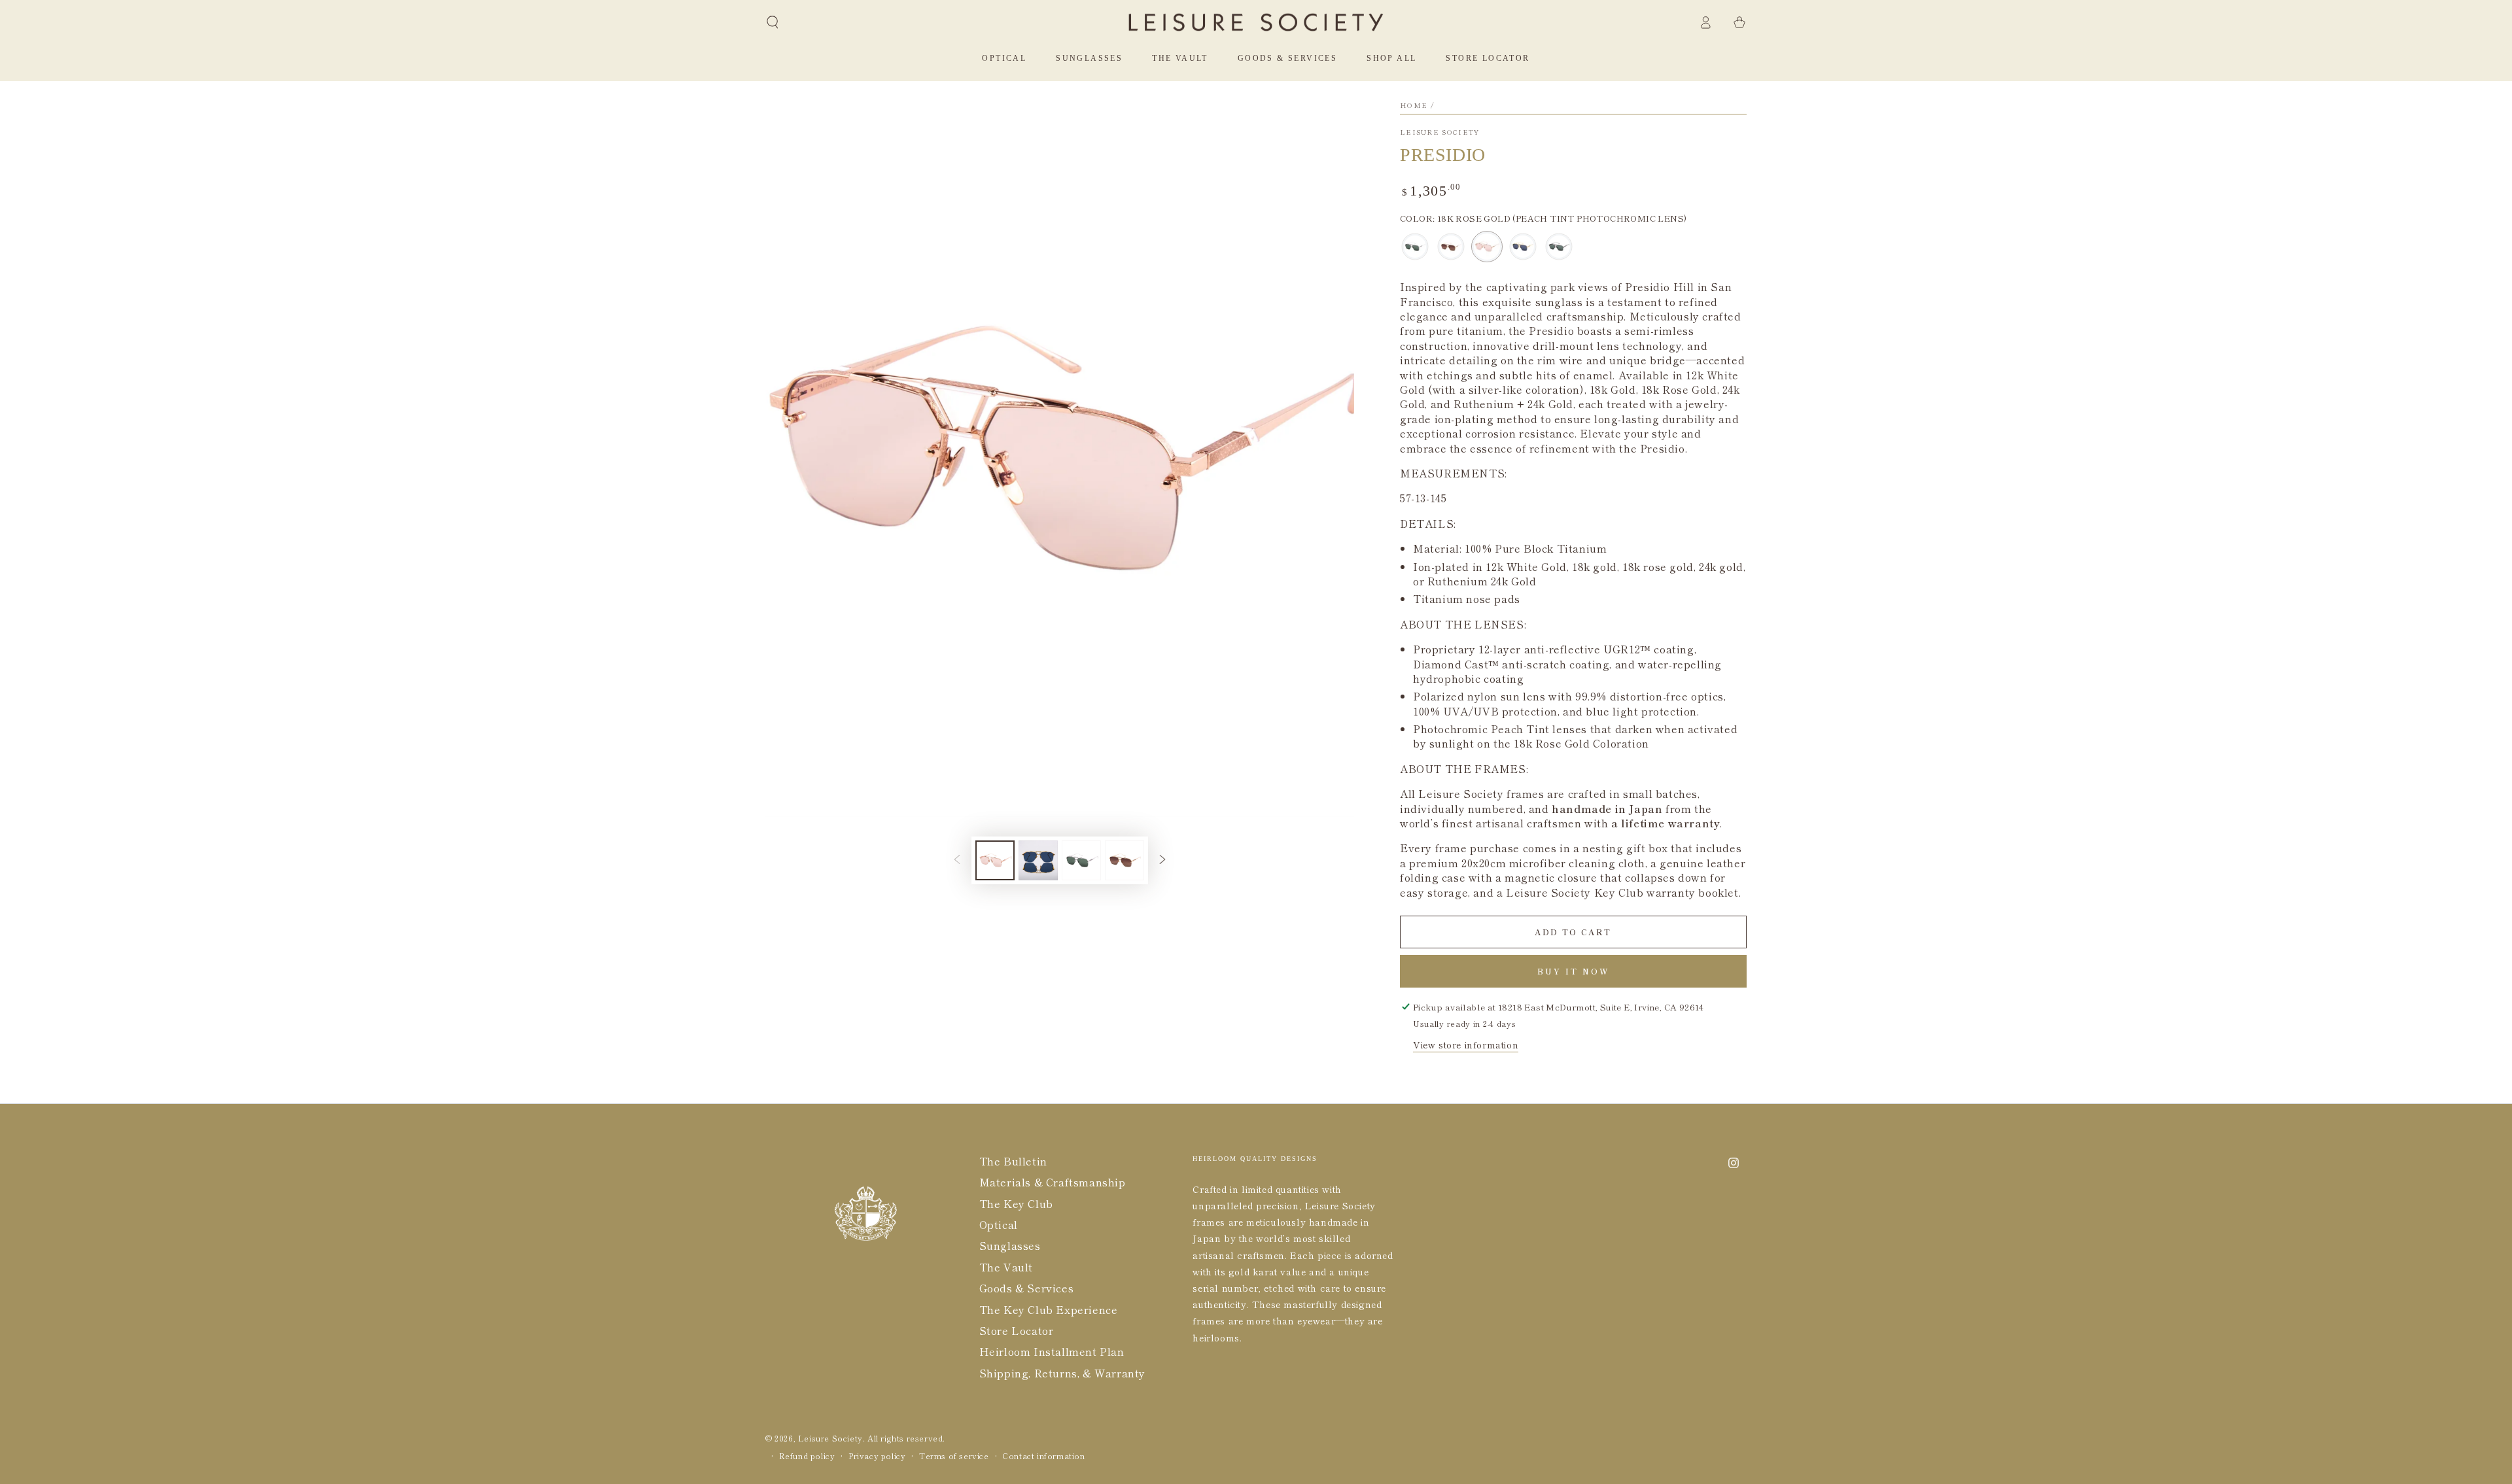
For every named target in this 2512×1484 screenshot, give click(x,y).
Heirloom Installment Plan (1052, 1351)
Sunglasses (1010, 1245)
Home (1414, 105)
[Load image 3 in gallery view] (1081, 860)
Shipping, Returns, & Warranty (1062, 1373)
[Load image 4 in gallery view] (1125, 860)
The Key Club (1016, 1203)
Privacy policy (877, 1456)
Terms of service (954, 1456)
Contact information (1043, 1456)
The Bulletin (1013, 1161)
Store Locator (1017, 1330)
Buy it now (1574, 971)
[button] (773, 22)
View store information (1466, 1044)
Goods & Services (1027, 1288)
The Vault (1006, 1267)
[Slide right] (1162, 861)
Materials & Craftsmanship (1053, 1182)
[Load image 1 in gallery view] (995, 860)
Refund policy (807, 1456)
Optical (999, 1224)
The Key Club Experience (1049, 1309)
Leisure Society (1440, 132)
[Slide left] (957, 861)
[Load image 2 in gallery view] (1038, 860)
